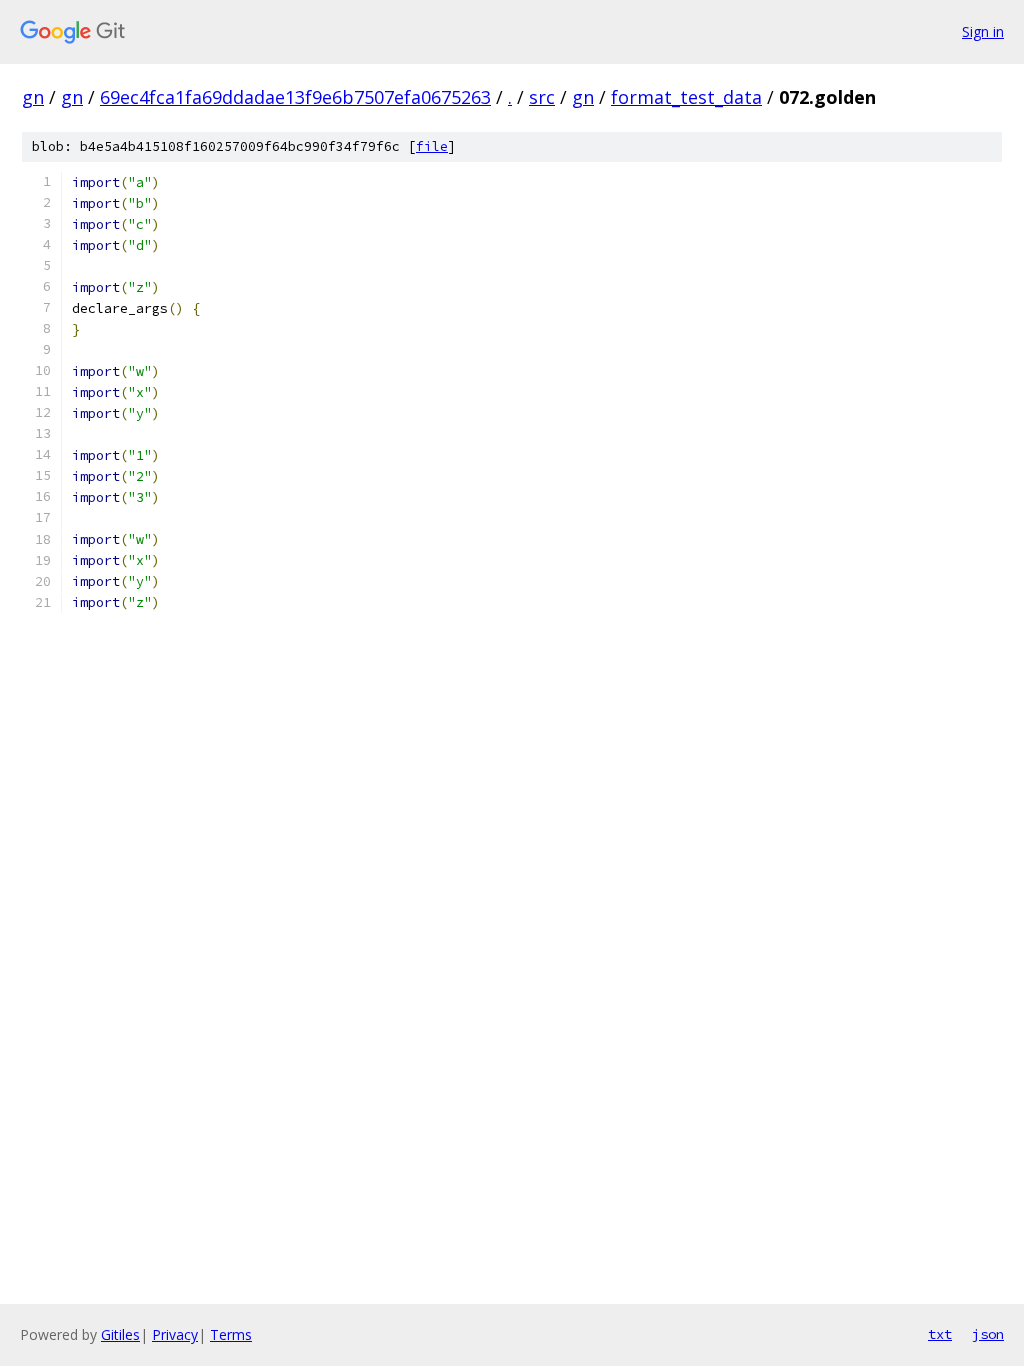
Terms (231, 1334)
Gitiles (120, 1334)
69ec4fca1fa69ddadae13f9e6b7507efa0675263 (295, 97)
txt (940, 1334)
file (432, 146)
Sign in (983, 31)
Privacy (175, 1334)
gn (33, 97)
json (988, 1334)
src (542, 97)
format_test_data (686, 97)
